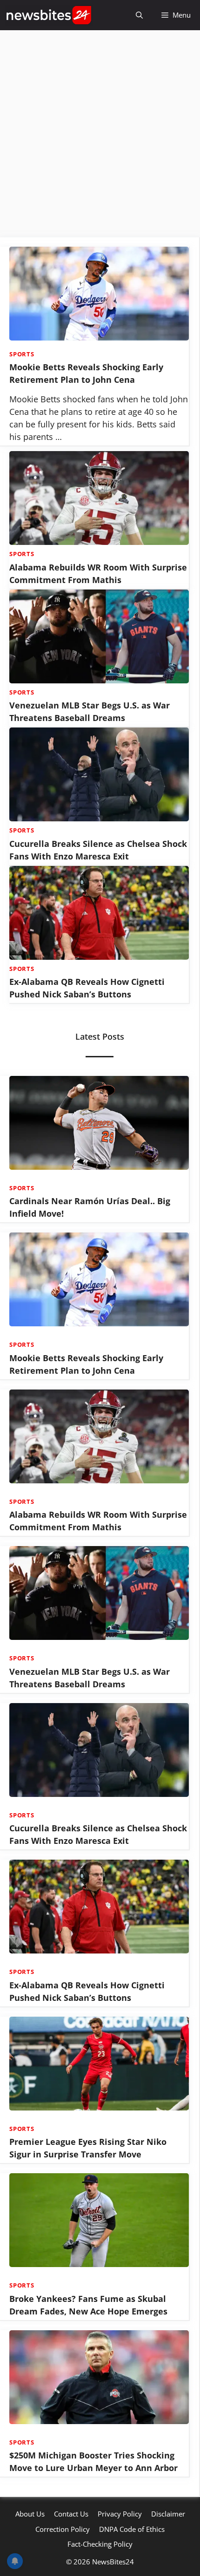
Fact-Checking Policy (100, 2544)
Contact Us (71, 2514)
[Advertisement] (100, 134)
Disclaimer (168, 2514)
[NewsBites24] (49, 15)
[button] (139, 15)
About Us (30, 2514)
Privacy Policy (120, 2514)
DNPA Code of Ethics (132, 2529)
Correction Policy (63, 2529)
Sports (22, 354)
